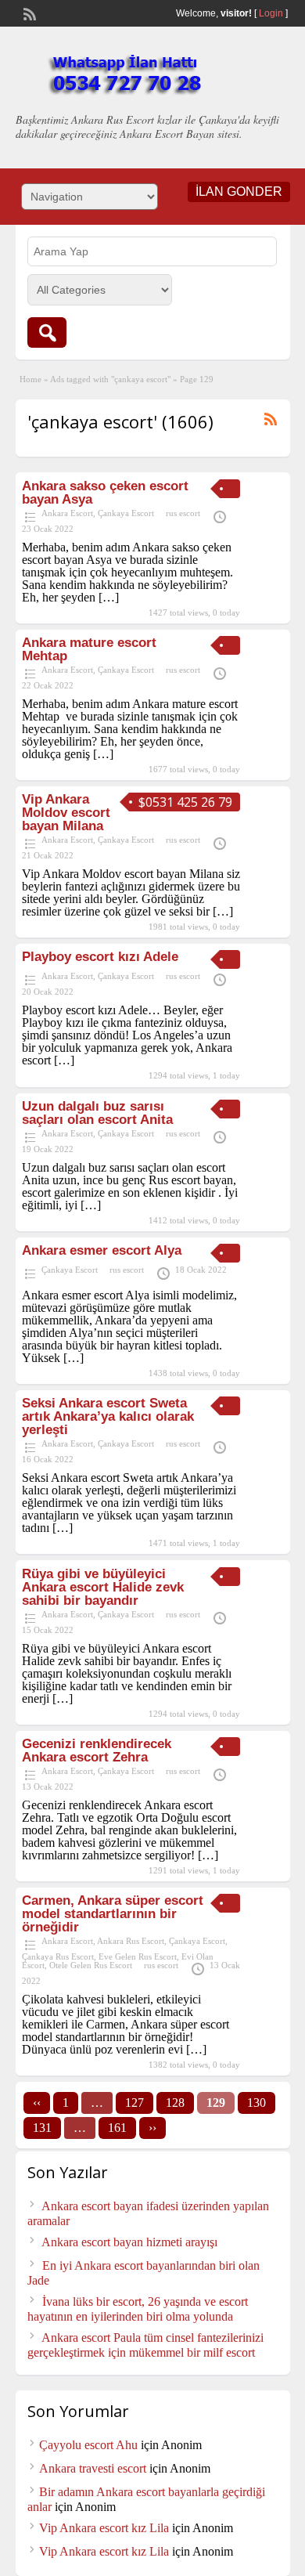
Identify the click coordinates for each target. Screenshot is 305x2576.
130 (257, 2103)
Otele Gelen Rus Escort (91, 1965)
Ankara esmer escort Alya (102, 1250)
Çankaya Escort (126, 513)
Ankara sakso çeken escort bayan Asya (105, 493)
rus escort (183, 513)
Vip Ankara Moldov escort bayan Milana (66, 813)
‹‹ (37, 2103)
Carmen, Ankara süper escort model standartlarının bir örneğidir (113, 1914)
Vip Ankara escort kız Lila (104, 2528)
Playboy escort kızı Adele (100, 957)
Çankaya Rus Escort (58, 1956)
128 (175, 2103)
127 (135, 2103)
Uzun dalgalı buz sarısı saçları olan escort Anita (97, 1113)
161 (117, 2128)
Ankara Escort (67, 513)
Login (271, 13)
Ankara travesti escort (93, 2468)
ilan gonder (239, 191)
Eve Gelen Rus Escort (138, 1956)
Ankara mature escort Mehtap (89, 649)
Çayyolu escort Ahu (88, 2445)
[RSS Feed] (28, 13)
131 (42, 2128)
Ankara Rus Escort (131, 1941)
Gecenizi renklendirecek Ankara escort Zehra (97, 1750)
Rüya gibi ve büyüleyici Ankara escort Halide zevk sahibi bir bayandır (103, 1587)
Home (30, 379)
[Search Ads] (47, 332)
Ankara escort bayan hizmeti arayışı (129, 2242)
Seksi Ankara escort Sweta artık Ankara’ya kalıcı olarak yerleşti (108, 1416)
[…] (109, 597)
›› (152, 2128)
